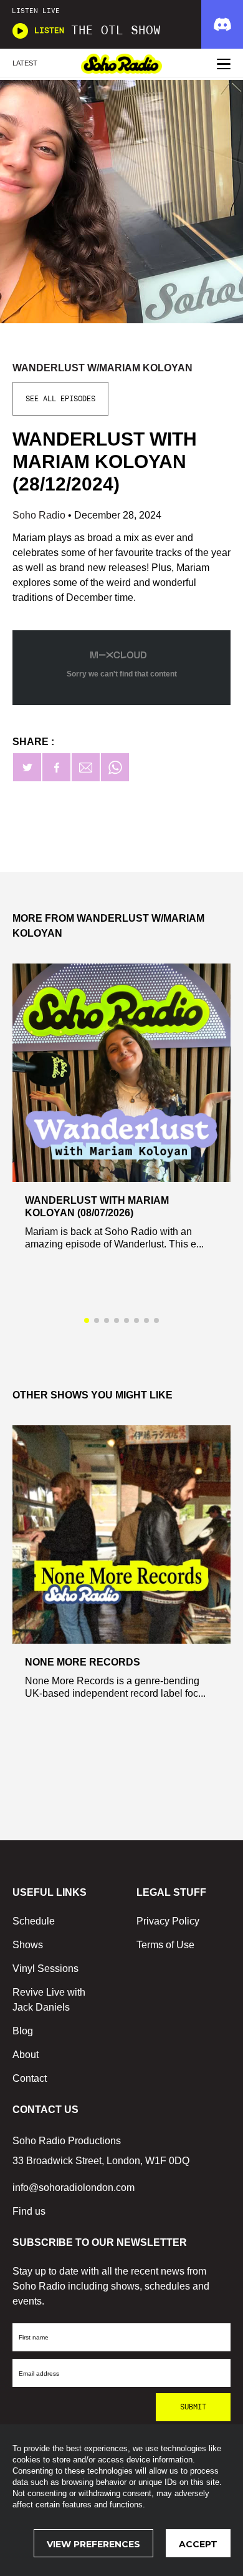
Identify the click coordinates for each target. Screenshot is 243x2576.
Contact (30, 2078)
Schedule (34, 1921)
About (26, 2055)
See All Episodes (60, 399)
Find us (29, 2211)
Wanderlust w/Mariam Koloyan (102, 368)
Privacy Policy (168, 1921)
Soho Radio (40, 515)
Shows (28, 1945)
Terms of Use (165, 1945)
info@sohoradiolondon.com (74, 2188)
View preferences (93, 2544)
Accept (198, 2544)
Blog (23, 2031)
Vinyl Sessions (45, 1969)
